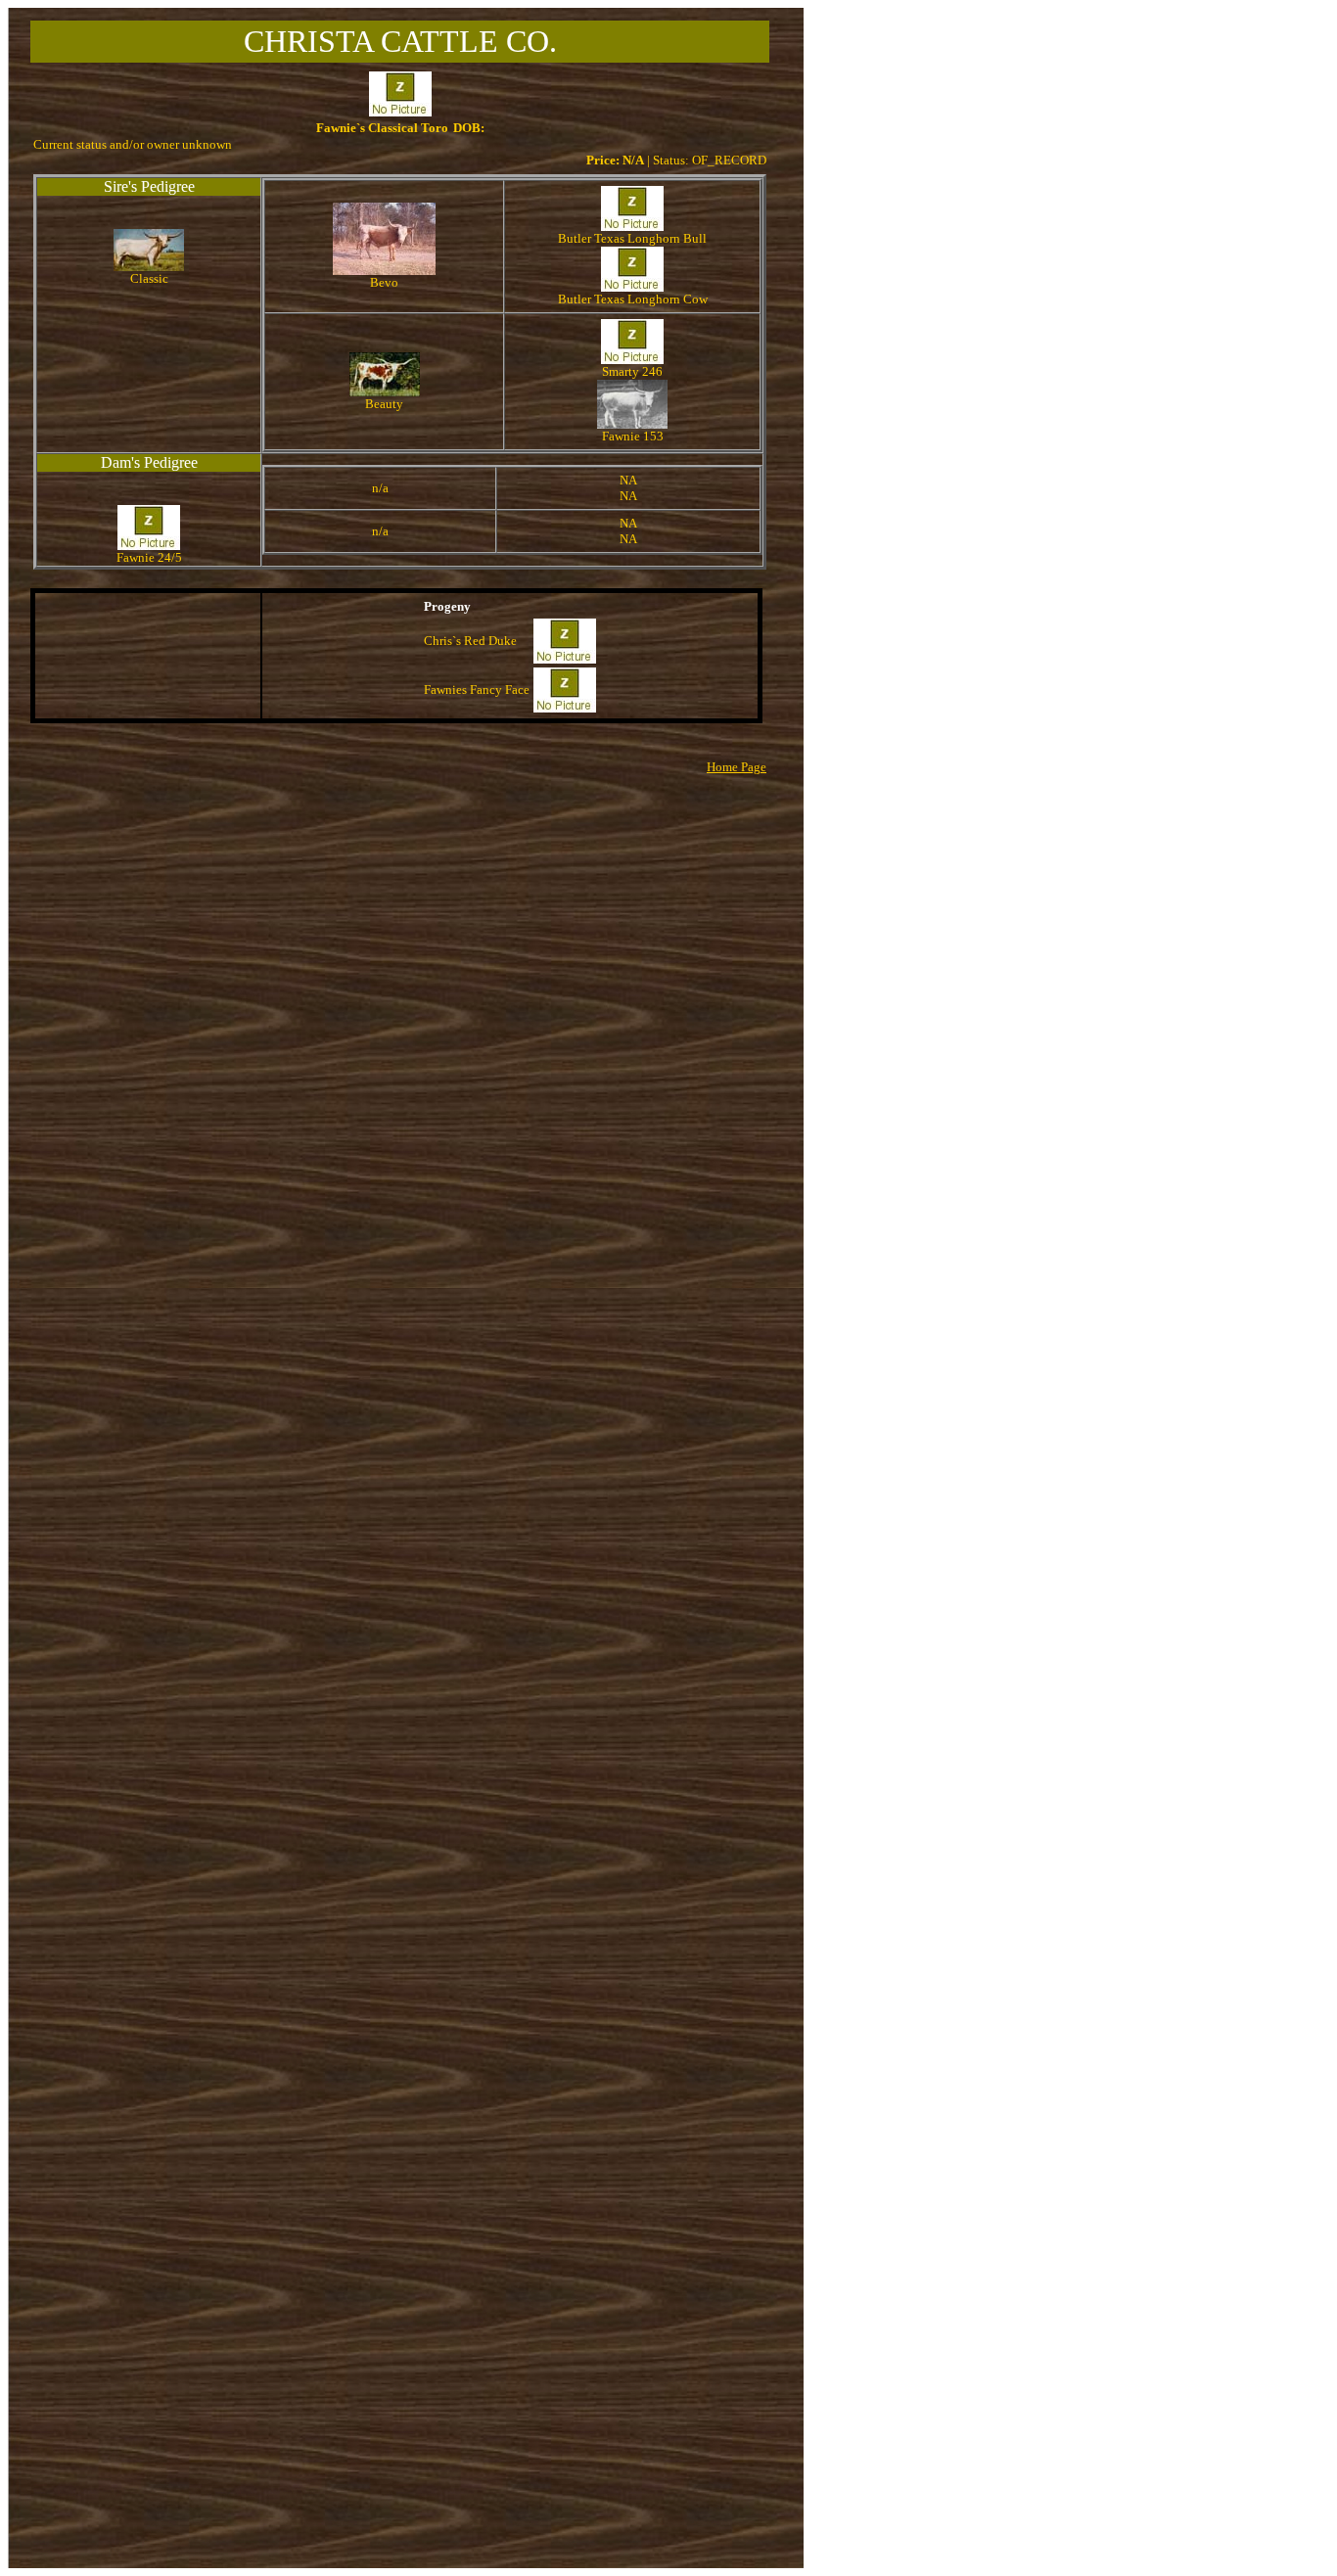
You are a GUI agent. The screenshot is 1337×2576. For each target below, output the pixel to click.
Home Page (737, 767)
